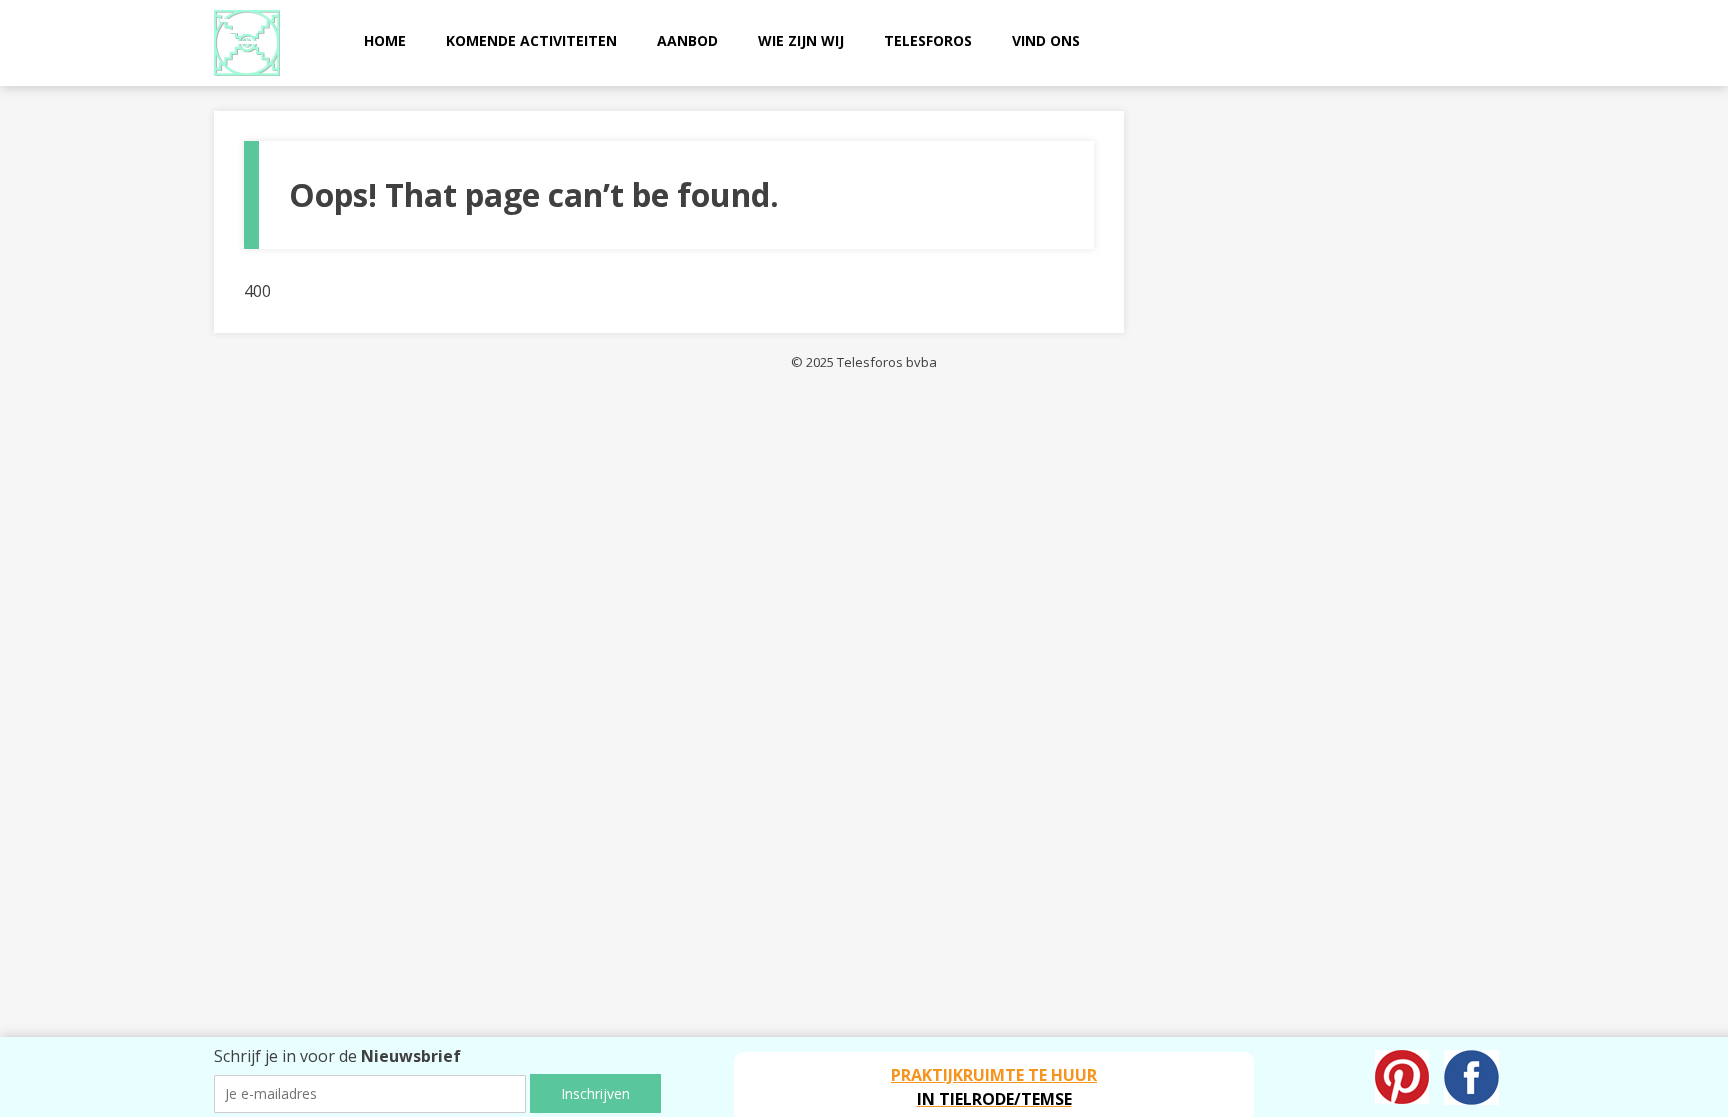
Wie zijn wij (801, 40)
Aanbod (687, 40)
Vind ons (1046, 40)
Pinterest (1402, 1077)
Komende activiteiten (531, 40)
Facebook (1471, 1077)
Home (385, 40)
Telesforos (928, 40)
